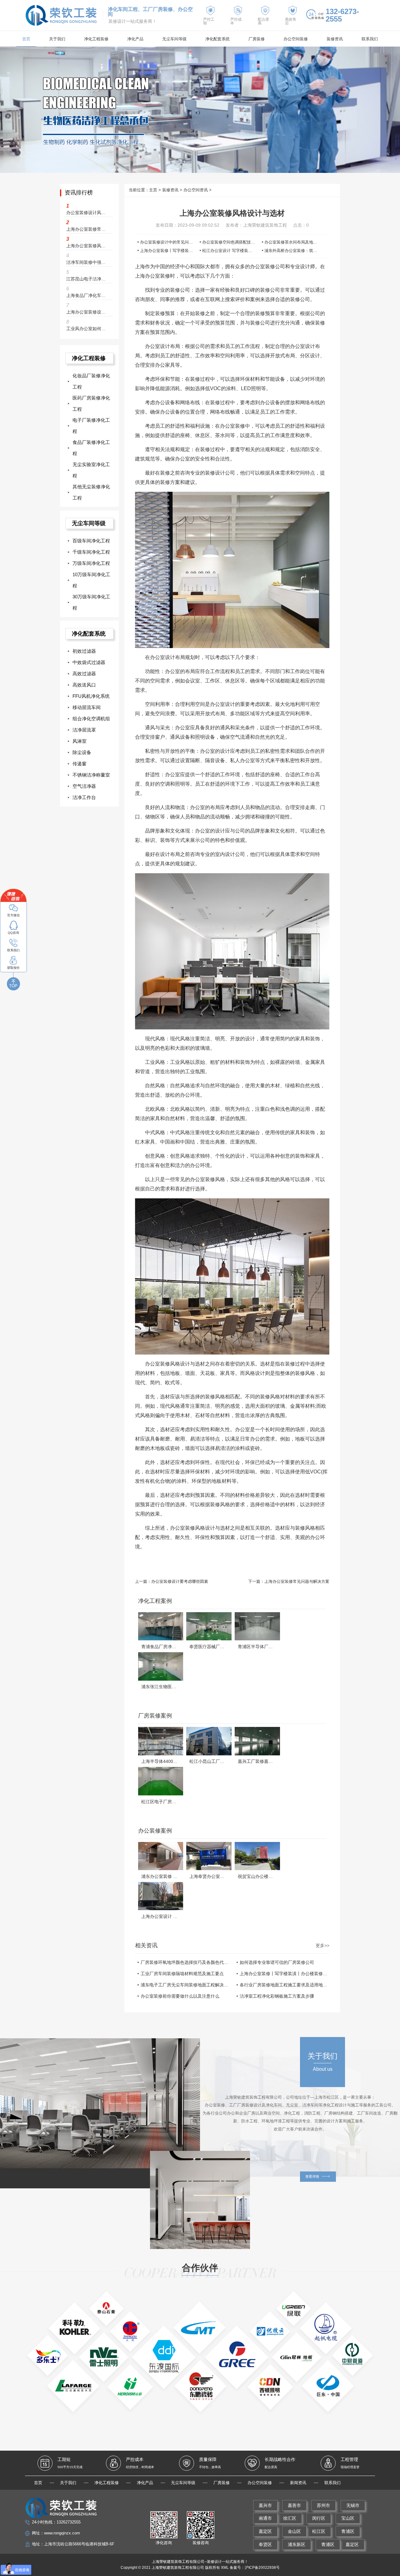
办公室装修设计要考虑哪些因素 (180, 1581)
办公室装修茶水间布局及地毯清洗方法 (299, 242)
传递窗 (80, 764)
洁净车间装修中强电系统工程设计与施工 (87, 262)
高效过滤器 (84, 674)
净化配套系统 (217, 39)
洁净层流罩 (84, 730)
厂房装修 (257, 39)
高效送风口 (84, 685)
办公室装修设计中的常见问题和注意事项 (177, 242)
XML (225, 2568)
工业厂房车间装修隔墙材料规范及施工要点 (182, 1974)
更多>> (322, 1945)
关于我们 (57, 39)
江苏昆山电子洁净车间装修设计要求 (87, 279)
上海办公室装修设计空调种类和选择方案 (87, 312)
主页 (153, 190)
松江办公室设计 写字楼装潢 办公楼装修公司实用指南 (250, 251)
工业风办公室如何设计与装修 (87, 329)
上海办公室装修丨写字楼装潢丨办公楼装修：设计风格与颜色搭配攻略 (284, 1974)
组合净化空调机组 (91, 719)
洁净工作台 (84, 797)
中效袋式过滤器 (89, 662)
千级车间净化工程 (91, 552)
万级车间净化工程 (91, 563)
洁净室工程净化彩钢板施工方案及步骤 (277, 1996)
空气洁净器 (84, 786)
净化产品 (135, 39)
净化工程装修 (96, 39)
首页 (26, 39)
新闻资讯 (298, 2483)
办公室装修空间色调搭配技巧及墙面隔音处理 (243, 242)
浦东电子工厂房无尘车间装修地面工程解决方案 (185, 1985)
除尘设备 (82, 752)
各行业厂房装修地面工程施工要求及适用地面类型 (284, 1985)
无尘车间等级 (174, 39)
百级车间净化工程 (91, 541)
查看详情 (312, 2176)
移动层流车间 (87, 707)
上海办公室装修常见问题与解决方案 (297, 1581)
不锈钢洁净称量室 (91, 775)
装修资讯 (335, 39)
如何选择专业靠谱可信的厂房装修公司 (277, 1962)
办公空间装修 (296, 39)
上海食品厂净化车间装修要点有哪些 (87, 295)
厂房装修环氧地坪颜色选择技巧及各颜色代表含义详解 (185, 1962)
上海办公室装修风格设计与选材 (87, 246)
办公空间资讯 (196, 190)
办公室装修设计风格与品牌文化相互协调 (87, 213)
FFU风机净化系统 (91, 696)
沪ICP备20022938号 (262, 2568)
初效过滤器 (84, 651)
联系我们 (370, 39)
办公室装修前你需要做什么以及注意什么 (180, 1996)
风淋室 (80, 741)
